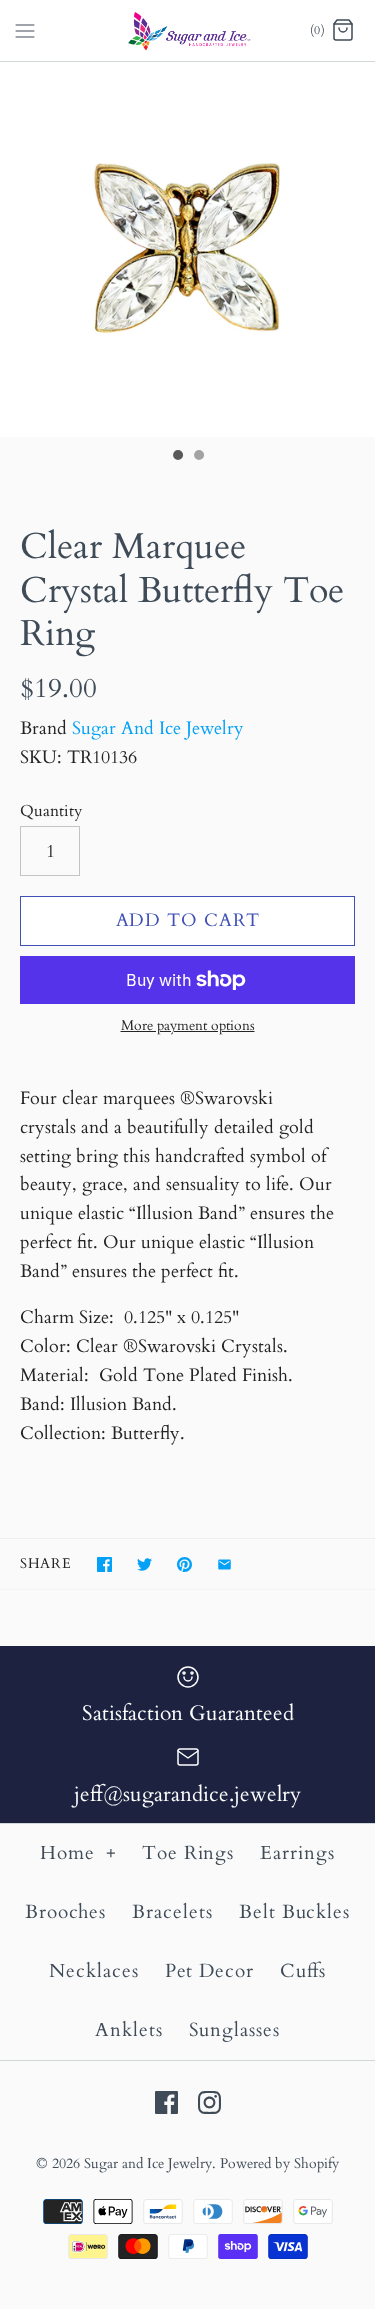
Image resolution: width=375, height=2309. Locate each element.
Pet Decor (210, 1971)
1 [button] (177, 457)
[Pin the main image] (184, 1564)
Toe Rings (188, 1853)
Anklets (129, 2030)
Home (78, 1853)
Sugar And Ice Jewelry (158, 728)
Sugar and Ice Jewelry (148, 2163)
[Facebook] (166, 2102)
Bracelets (172, 1912)
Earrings (297, 1853)
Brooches (66, 1912)
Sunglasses (235, 2030)
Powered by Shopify (279, 2163)
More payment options (188, 1026)
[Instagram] (209, 2102)
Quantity (51, 811)
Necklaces (94, 1971)
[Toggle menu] (25, 29)
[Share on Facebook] (104, 1564)
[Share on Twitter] (144, 1564)
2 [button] (198, 457)
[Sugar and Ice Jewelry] (187, 30)
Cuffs (303, 1971)
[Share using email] (224, 1564)
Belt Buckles (294, 1912)
